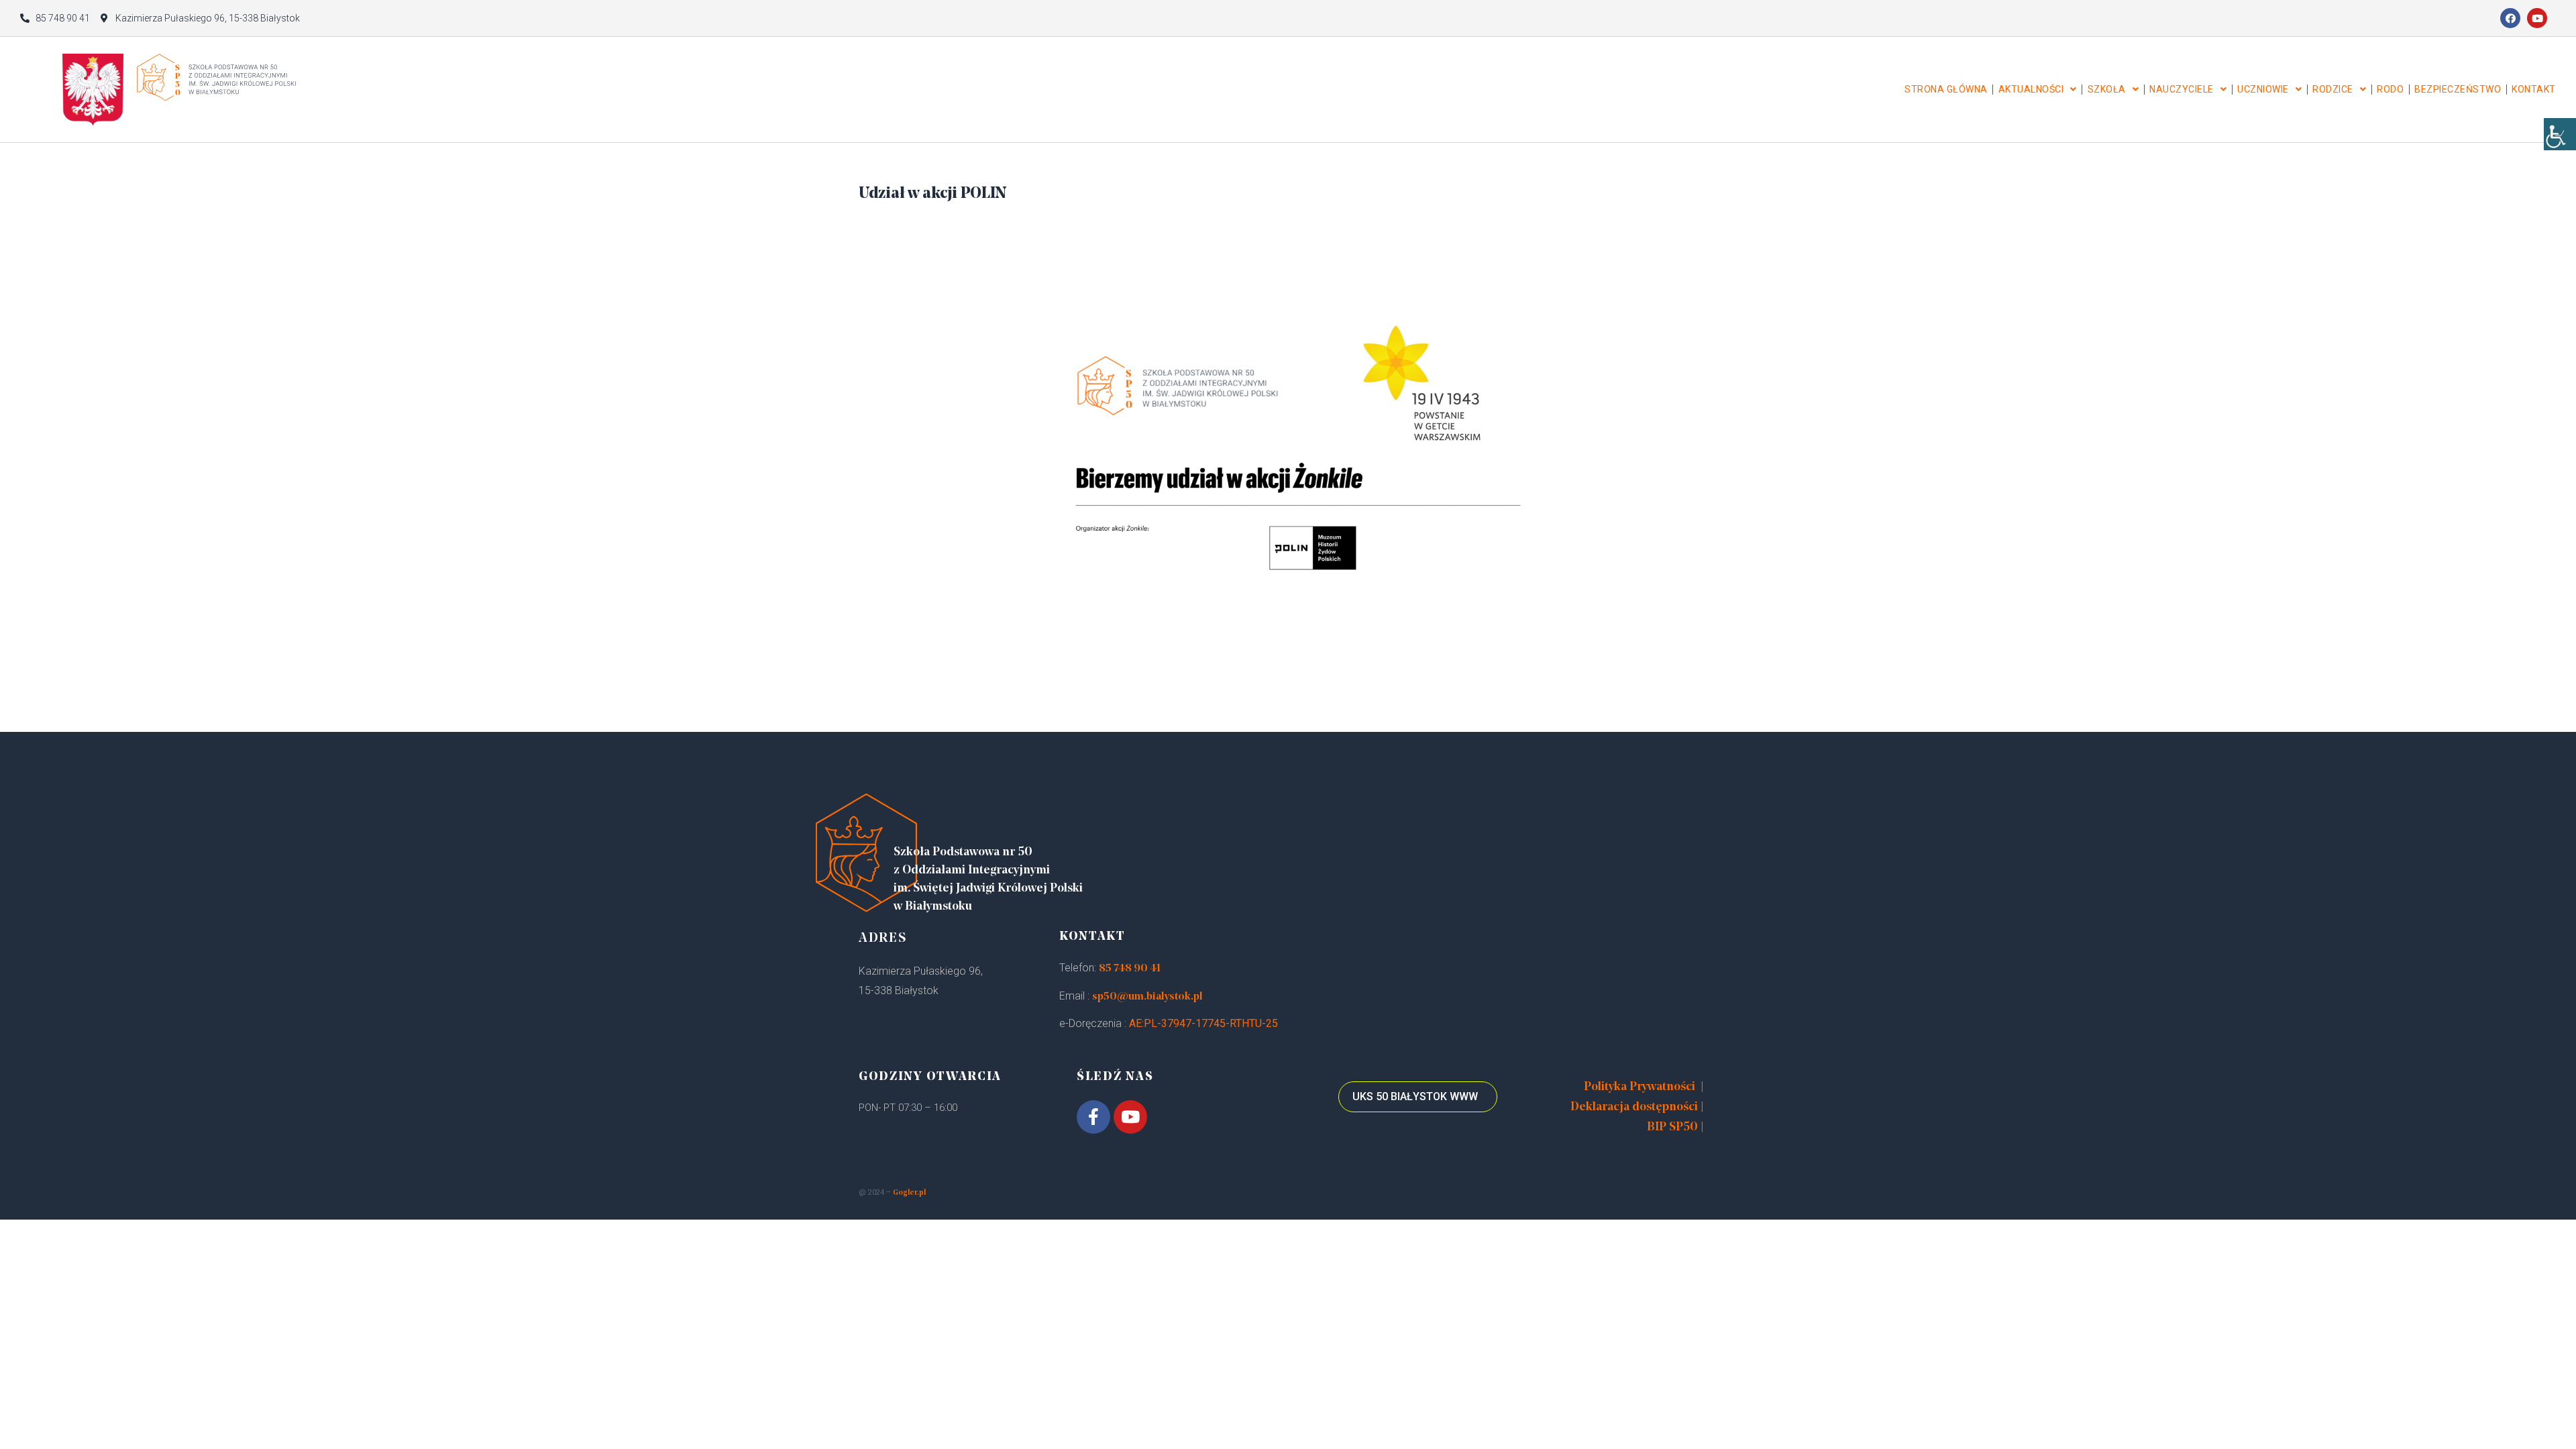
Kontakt (2534, 89)
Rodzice (2333, 89)
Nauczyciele (2182, 89)
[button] (1418, 1097)
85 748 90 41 (1130, 969)
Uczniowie (2263, 89)
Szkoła (2107, 89)
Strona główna (1946, 89)
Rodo (2390, 89)
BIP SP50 (1672, 1128)
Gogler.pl (909, 1193)
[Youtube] (2537, 18)
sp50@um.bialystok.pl (1147, 997)
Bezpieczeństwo (2458, 89)
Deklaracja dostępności (1634, 1108)
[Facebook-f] (1093, 1117)
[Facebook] (2510, 18)
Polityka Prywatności (1640, 1087)
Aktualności (2031, 89)
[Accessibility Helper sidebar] (2560, 134)
